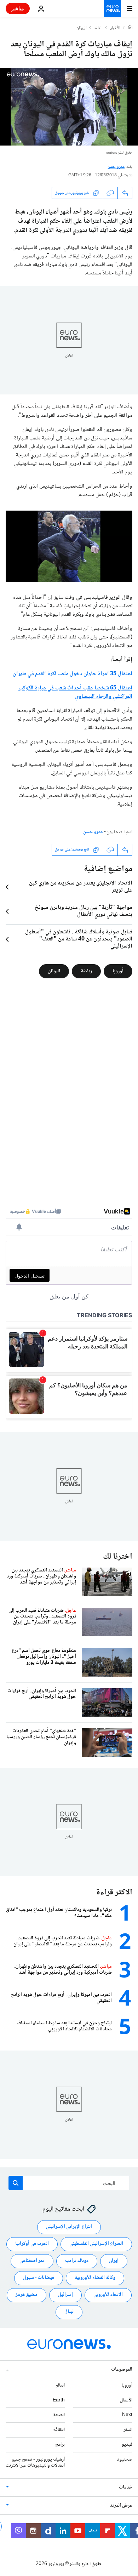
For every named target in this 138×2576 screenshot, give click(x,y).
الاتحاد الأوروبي (108, 2295)
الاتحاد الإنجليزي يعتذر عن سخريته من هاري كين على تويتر (81, 887)
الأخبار (115, 28)
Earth (59, 2400)
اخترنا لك (118, 1557)
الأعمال (126, 2400)
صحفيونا (124, 2460)
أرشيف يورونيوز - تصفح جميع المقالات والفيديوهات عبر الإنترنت (35, 2463)
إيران (114, 2261)
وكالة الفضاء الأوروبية (95, 2278)
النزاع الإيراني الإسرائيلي (69, 2227)
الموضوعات (122, 2370)
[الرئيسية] (130, 28)
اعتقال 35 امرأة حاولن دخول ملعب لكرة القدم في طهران (73, 674)
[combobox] (69, 2183)
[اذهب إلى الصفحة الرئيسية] (113, 8)
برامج (60, 2445)
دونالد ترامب (77, 2261)
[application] (69, 107)
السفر (128, 2430)
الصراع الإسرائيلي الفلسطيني (96, 2244)
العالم (99, 28)
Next (127, 2415)
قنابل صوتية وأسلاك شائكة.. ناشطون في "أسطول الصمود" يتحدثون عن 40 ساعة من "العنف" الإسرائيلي (79, 939)
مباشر (18, 8)
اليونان (82, 28)
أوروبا (118, 971)
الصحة (59, 2415)
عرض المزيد (121, 2506)
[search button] (16, 2183)
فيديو (127, 2445)
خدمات (126, 2488)
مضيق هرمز (27, 2295)
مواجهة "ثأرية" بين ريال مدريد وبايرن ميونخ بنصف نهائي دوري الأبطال (84, 911)
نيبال (69, 2312)
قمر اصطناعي (32, 2261)
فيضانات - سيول (39, 2278)
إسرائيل (65, 2295)
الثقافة (59, 2430)
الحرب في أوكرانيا (32, 2244)
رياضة (86, 971)
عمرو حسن (116, 167)
